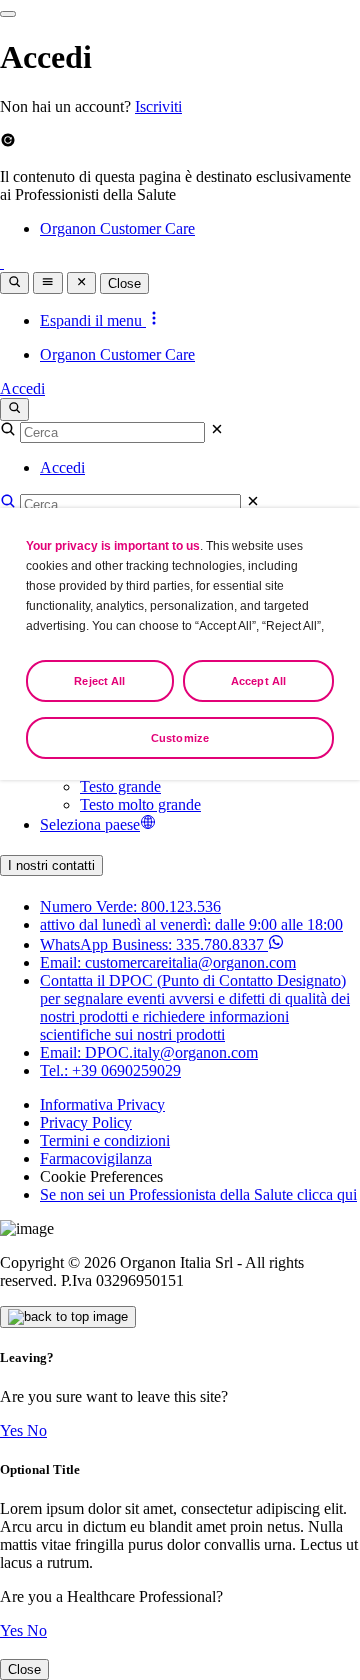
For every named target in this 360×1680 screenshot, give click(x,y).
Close (124, 283)
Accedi (22, 388)
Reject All (99, 681)
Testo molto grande (140, 804)
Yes (13, 1430)
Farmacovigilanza (96, 1158)
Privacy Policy (86, 1122)
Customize (180, 738)
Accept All (258, 681)
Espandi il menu (93, 320)
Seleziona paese (90, 824)
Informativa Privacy (102, 1104)
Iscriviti (158, 106)
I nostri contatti (51, 865)
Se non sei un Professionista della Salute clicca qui (198, 1194)
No (37, 1430)
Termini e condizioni (105, 1140)
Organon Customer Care (117, 228)
